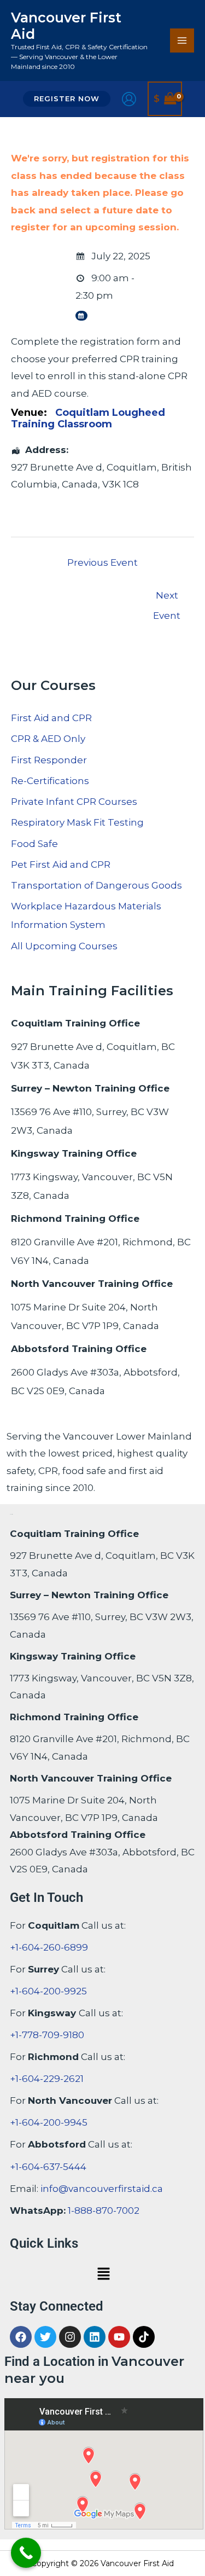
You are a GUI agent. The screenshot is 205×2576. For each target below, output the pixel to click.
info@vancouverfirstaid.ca (102, 2189)
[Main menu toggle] (182, 40)
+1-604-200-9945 (49, 2122)
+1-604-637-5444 (48, 2167)
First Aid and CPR (51, 718)
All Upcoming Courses (64, 946)
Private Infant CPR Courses (74, 802)
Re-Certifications (50, 781)
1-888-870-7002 (104, 2211)
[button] (67, 99)
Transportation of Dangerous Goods (96, 885)
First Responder (49, 760)
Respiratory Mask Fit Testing (77, 822)
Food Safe (34, 844)
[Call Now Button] (26, 2553)
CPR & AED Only (48, 739)
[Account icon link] (129, 99)
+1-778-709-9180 (47, 2035)
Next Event (167, 599)
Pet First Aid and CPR (61, 865)
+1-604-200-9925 (48, 1991)
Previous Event (102, 562)
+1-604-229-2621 (47, 2079)
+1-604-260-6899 (49, 1947)
